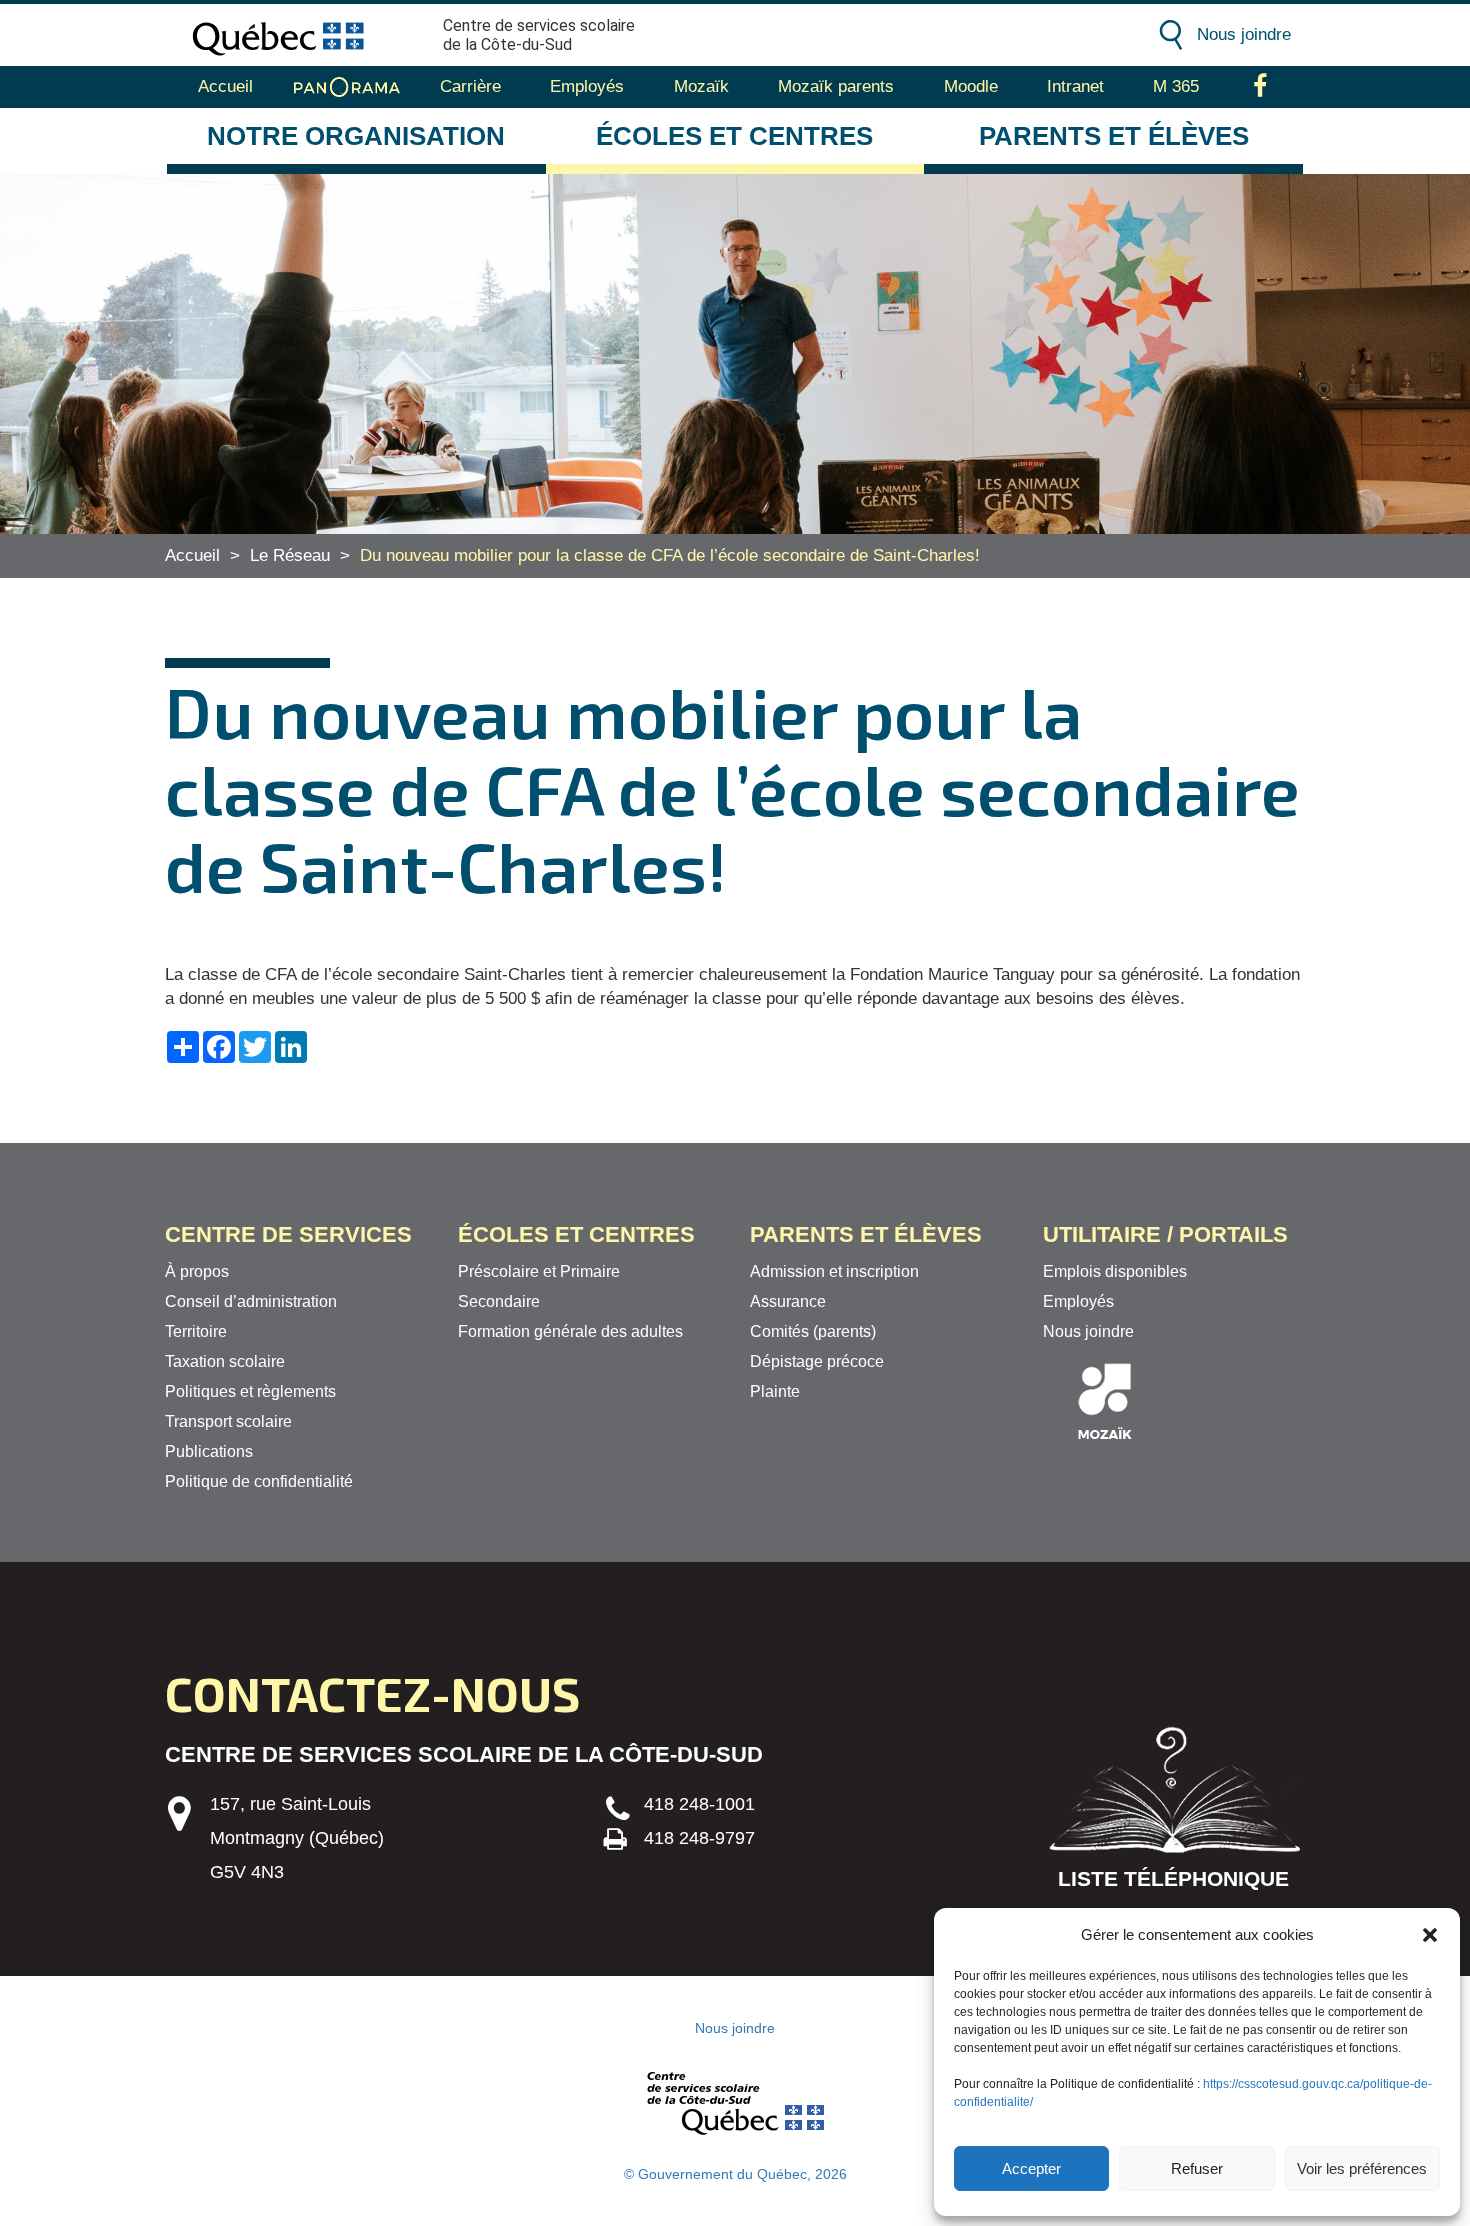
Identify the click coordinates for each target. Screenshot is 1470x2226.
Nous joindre (1244, 34)
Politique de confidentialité (259, 1481)
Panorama (347, 87)
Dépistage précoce (817, 1361)
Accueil (225, 86)
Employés (587, 86)
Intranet (1075, 86)
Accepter (1031, 2168)
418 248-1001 (699, 1804)
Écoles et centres (734, 136)
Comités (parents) (813, 1331)
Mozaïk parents (836, 86)
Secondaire (499, 1301)
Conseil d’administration (251, 1301)
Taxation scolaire (225, 1361)
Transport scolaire (228, 1421)
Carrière (470, 86)
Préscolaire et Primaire (539, 1271)
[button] (1430, 1935)
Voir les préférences (1362, 2168)
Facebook (1260, 87)
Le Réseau (290, 555)
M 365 (1176, 86)
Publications (209, 1451)
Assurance (788, 1301)
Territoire (196, 1331)
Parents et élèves (1114, 136)
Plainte (775, 1391)
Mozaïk (701, 86)
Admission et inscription (834, 1271)
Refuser (1197, 2168)
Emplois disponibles (1115, 1271)
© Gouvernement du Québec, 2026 (735, 2174)
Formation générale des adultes (570, 1331)
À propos (197, 1271)
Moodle (971, 86)
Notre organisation (356, 136)
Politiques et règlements (250, 1391)
